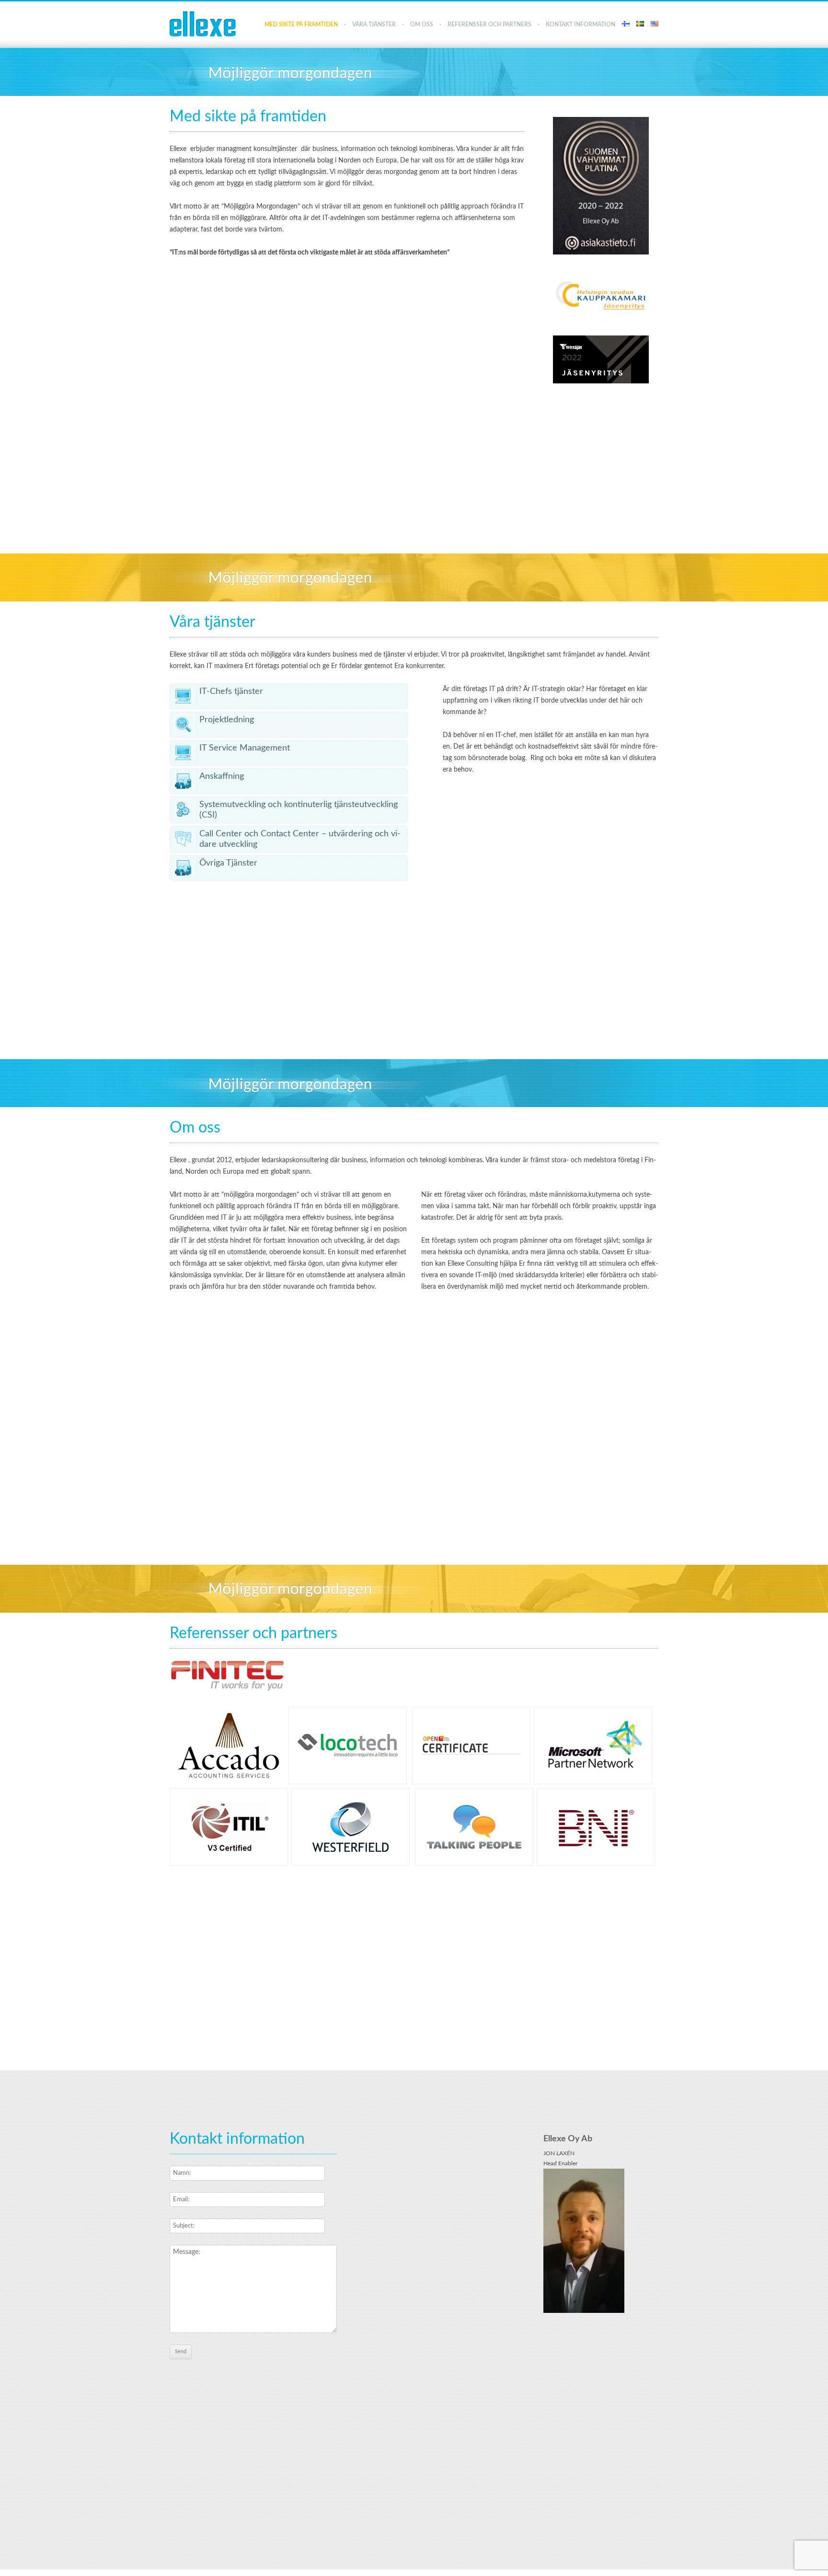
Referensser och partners (489, 24)
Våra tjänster (374, 24)
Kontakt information (581, 24)
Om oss (422, 24)
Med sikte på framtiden (301, 24)
